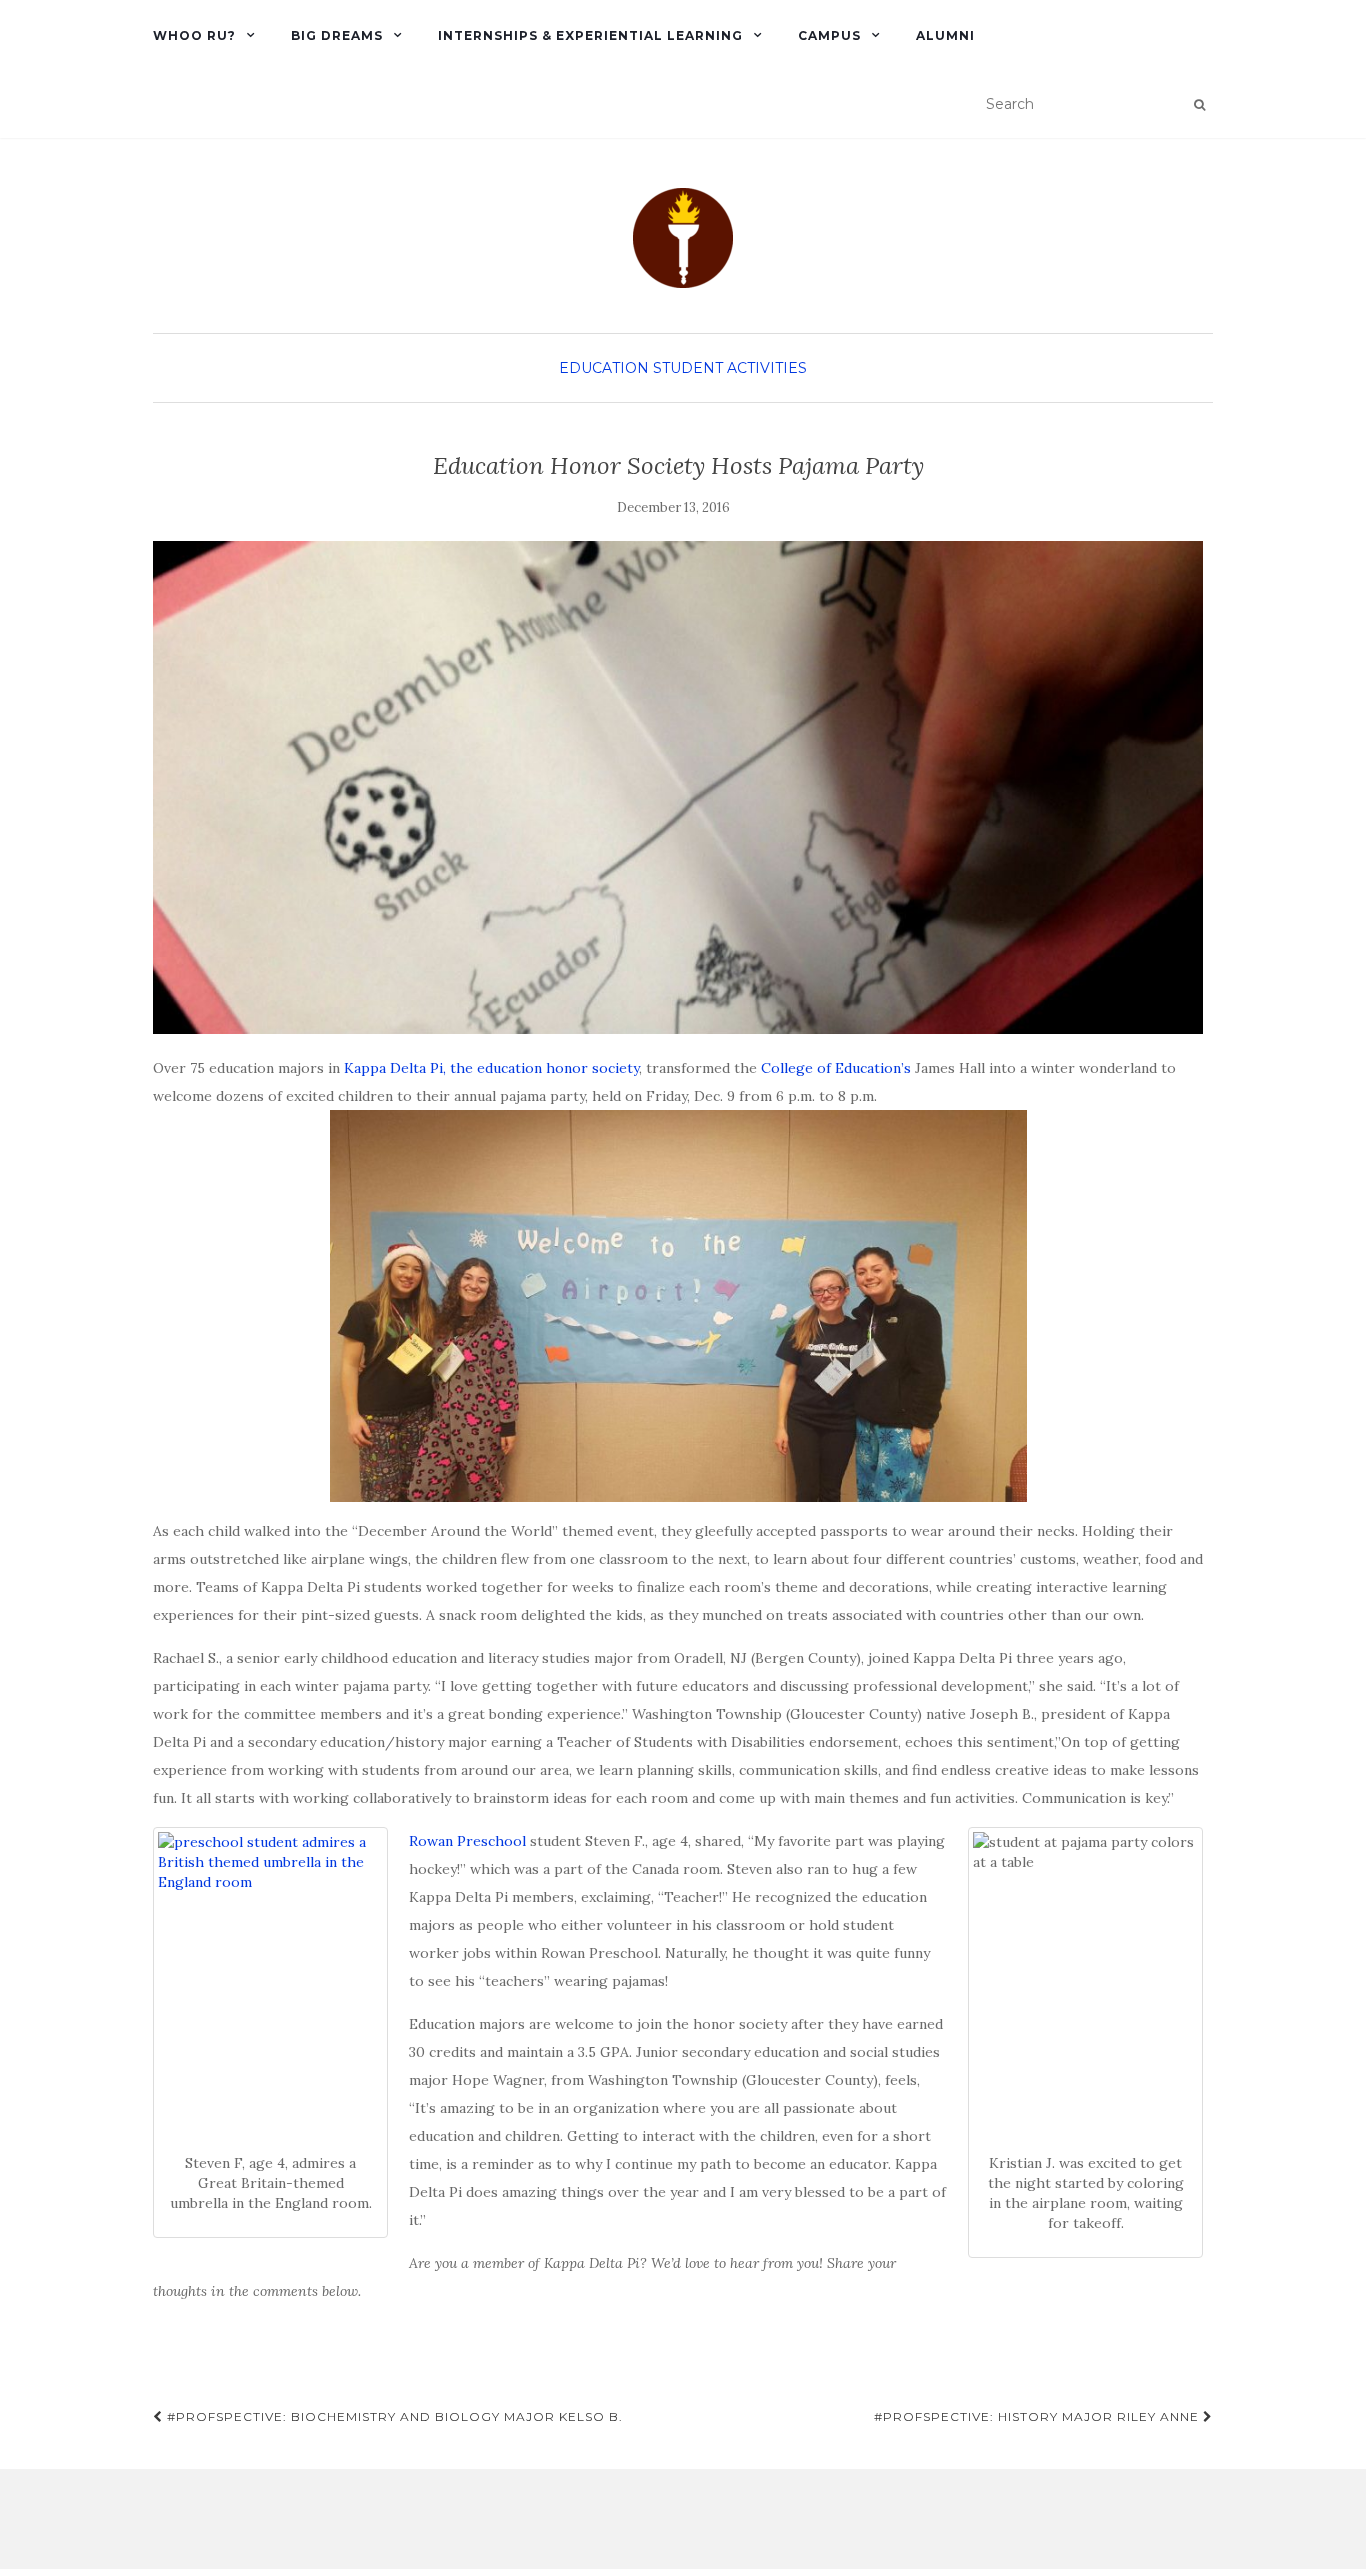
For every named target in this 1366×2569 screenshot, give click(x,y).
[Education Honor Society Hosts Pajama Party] (678, 788)
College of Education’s (836, 1068)
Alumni (945, 35)
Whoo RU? (194, 35)
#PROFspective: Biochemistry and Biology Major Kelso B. (393, 2416)
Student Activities (730, 368)
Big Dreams (337, 35)
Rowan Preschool (467, 1841)
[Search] (1199, 105)
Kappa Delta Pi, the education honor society (491, 1068)
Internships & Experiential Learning (590, 35)
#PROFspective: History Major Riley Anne (1038, 2416)
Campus (829, 35)
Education (604, 368)
